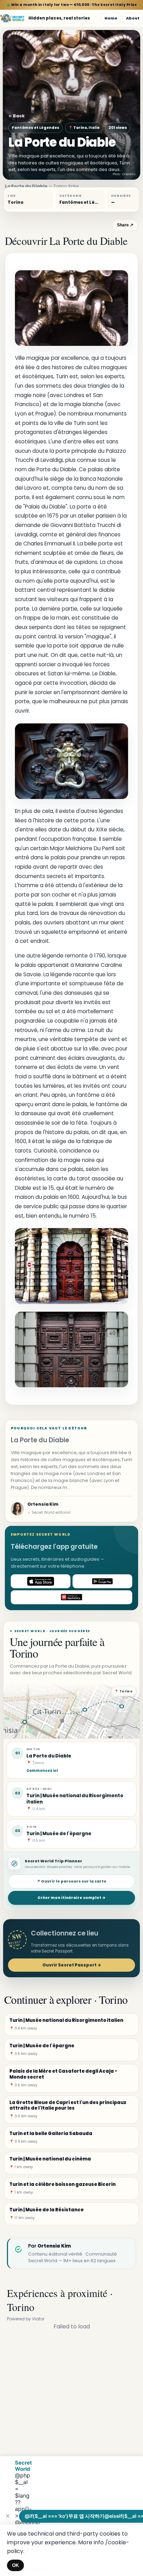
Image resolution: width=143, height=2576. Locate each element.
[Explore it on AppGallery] (71, 1597)
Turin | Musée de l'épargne (59, 1834)
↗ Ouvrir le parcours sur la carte (72, 1881)
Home (111, 18)
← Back (16, 116)
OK (15, 2565)
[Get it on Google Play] (102, 1581)
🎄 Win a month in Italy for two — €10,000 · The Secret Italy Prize (72, 5)
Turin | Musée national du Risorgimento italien (75, 1799)
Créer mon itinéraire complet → (71, 1898)
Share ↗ (125, 225)
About (133, 18)
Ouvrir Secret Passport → (72, 1965)
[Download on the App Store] (41, 1581)
